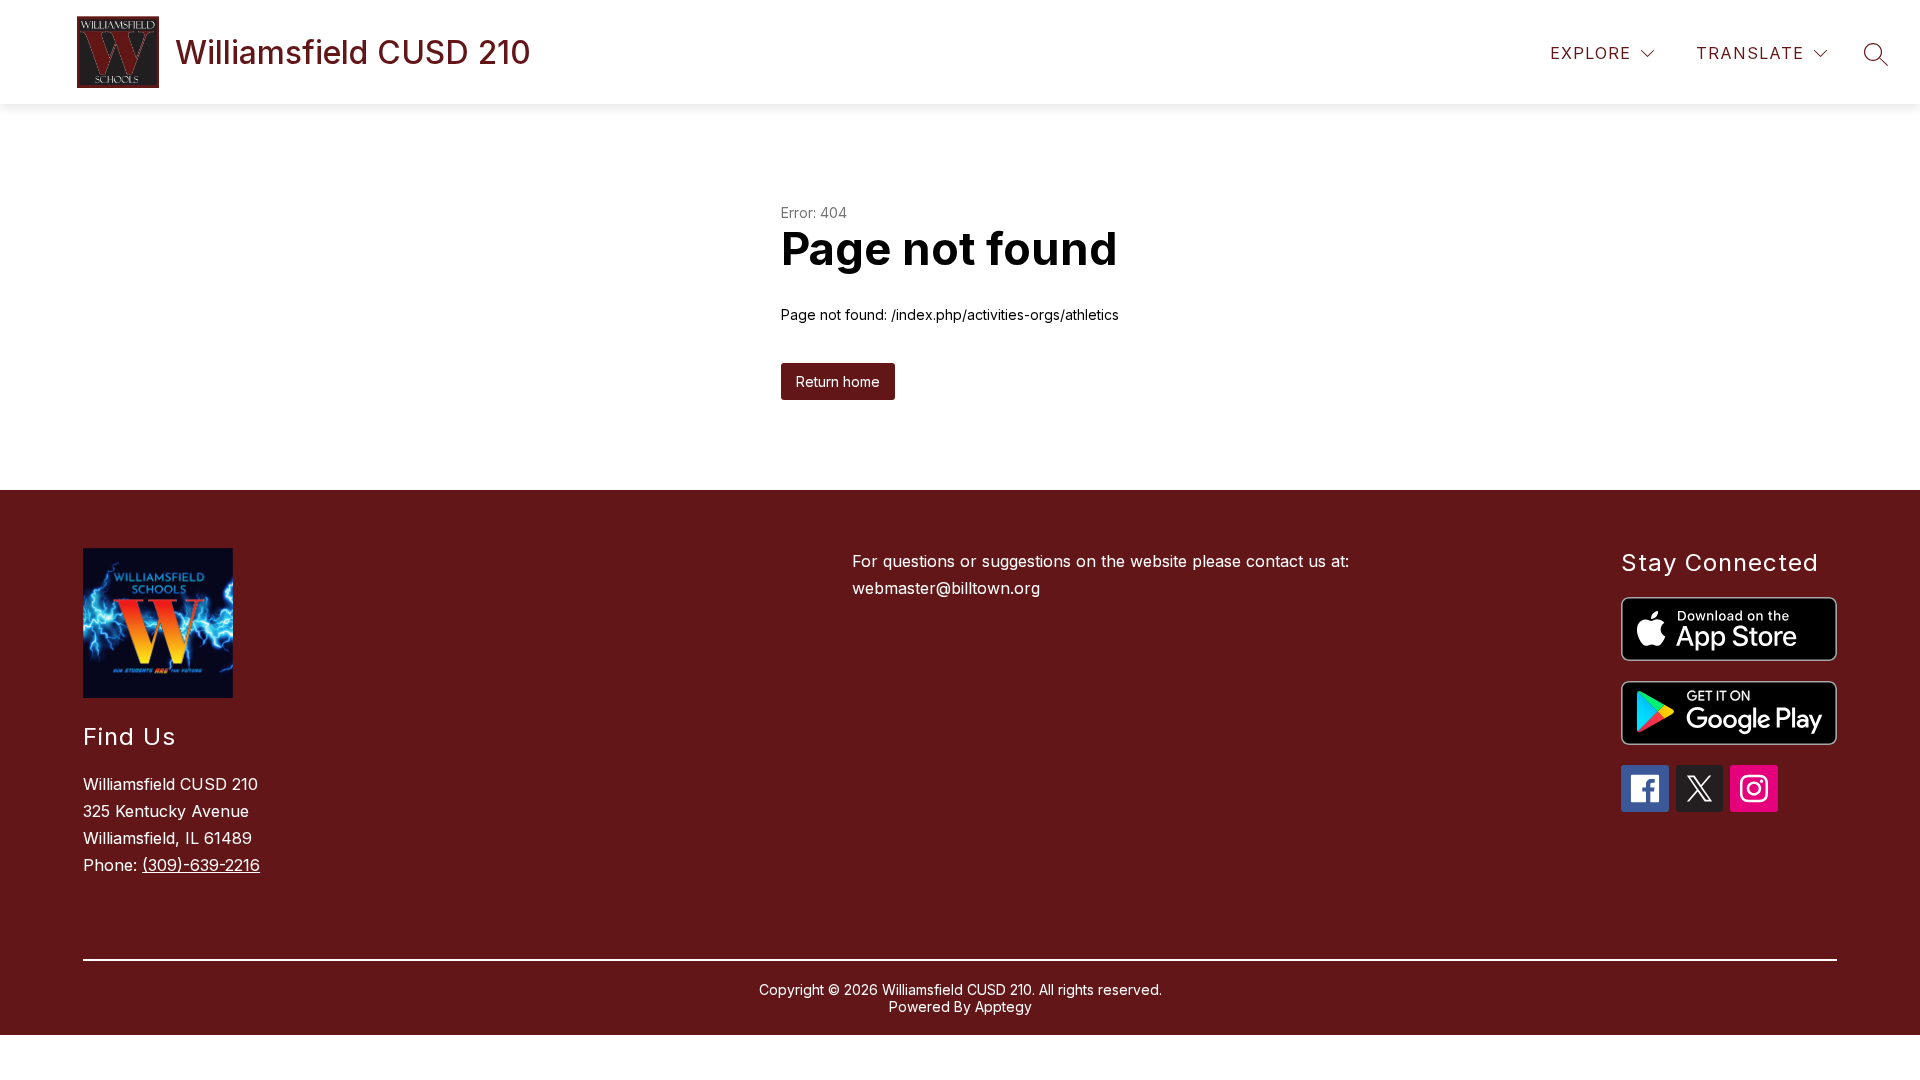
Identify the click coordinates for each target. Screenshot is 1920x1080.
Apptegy (1003, 1006)
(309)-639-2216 (201, 865)
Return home (838, 381)
